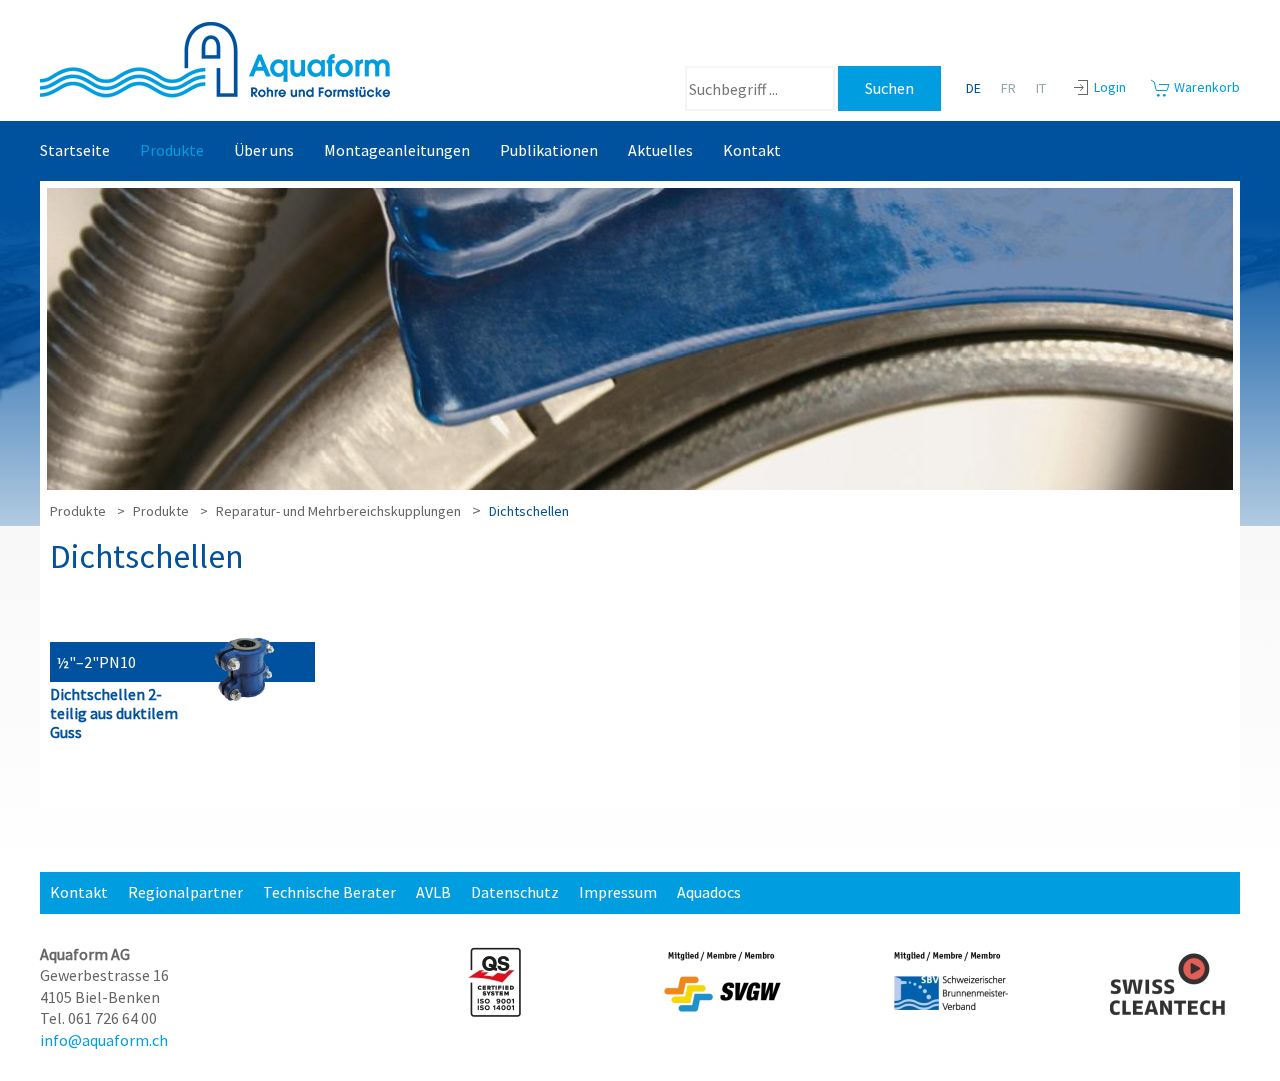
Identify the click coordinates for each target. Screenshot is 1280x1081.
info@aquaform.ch (104, 1040)
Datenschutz (515, 892)
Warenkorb (1205, 87)
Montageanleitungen (397, 150)
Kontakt (752, 150)
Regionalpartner (185, 892)
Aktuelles (660, 150)
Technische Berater (329, 892)
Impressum (618, 892)
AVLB (433, 892)
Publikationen (549, 150)
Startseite (75, 150)
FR (1008, 88)
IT (1041, 88)
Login (1110, 87)
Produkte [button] (172, 150)
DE (973, 88)
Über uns (264, 150)
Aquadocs (709, 892)
